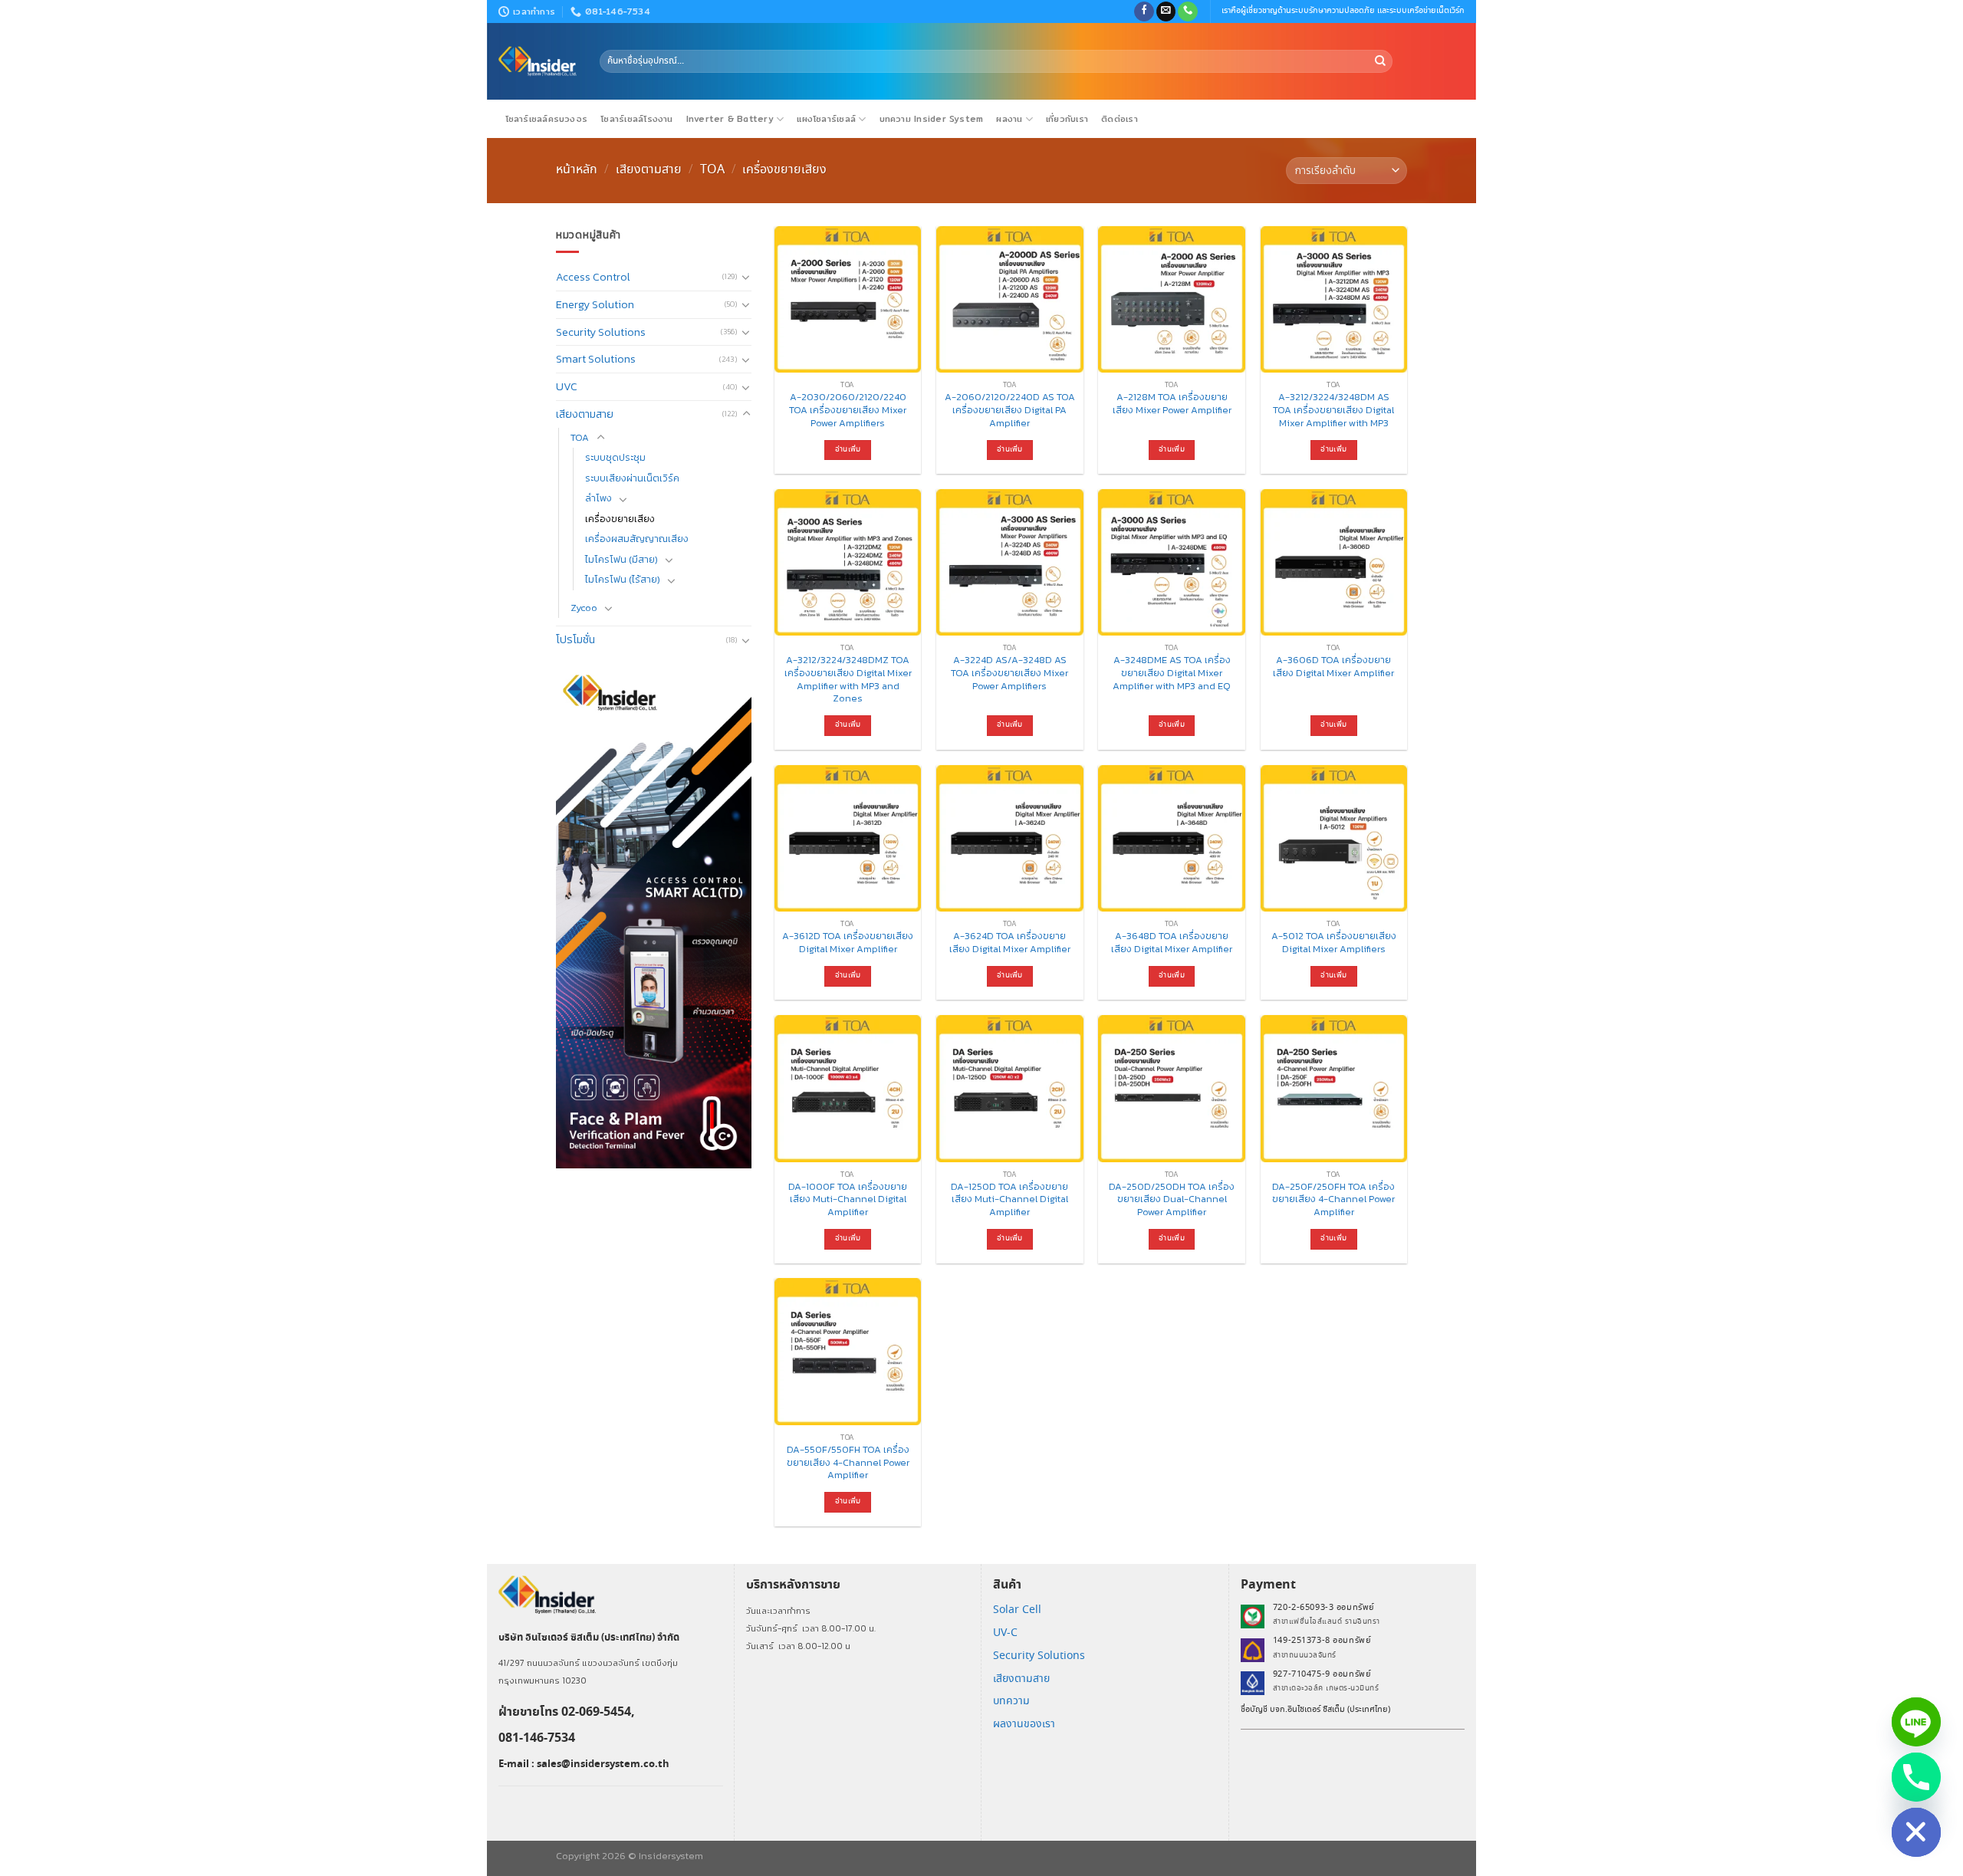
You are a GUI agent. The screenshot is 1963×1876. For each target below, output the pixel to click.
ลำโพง (598, 498)
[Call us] (1188, 12)
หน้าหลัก (577, 169)
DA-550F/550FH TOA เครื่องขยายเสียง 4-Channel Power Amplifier (848, 1463)
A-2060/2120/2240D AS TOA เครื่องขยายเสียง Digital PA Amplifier (1010, 410)
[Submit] (1380, 61)
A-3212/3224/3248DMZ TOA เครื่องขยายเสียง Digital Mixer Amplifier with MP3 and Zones (848, 680)
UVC (567, 386)
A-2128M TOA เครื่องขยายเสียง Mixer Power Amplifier (1172, 404)
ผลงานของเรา (1024, 1724)
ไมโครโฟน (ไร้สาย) (623, 579)
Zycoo (584, 608)
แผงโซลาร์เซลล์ (826, 119)
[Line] (1916, 1722)
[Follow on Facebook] (1144, 12)
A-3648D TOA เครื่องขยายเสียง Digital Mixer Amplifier (1172, 943)
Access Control (593, 277)
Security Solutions (601, 332)
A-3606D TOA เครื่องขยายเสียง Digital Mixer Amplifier (1333, 667)
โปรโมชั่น (575, 639)
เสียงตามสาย (649, 169)
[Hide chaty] (1916, 1832)
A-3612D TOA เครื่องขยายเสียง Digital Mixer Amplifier (848, 943)
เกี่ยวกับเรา (1067, 119)
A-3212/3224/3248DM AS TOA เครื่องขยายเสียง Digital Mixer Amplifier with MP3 (1333, 410)
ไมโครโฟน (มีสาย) (621, 559)
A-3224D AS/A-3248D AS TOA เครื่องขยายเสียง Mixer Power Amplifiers (1009, 673)
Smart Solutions (596, 359)
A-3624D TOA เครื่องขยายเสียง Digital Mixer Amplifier (1010, 943)
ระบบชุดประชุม (615, 457)
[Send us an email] (1166, 12)
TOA (712, 169)
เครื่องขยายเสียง (620, 519)
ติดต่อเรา (1120, 119)
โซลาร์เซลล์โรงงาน (636, 119)
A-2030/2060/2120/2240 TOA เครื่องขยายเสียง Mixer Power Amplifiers (848, 410)
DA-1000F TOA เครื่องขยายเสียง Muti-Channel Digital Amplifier (848, 1200)
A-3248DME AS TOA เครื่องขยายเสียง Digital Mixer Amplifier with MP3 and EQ (1172, 673)
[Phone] (1916, 1777)
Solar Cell (1017, 1610)
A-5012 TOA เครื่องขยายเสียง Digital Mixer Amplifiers (1334, 943)
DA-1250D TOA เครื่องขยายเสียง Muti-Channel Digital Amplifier (1009, 1200)
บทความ (1011, 1701)
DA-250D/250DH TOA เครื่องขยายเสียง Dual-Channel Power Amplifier (1172, 1200)
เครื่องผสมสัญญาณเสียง (637, 539)
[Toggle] (746, 277)
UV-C (1005, 1633)
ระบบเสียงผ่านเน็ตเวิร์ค (632, 478)
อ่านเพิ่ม (848, 450)
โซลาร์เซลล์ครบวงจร (547, 119)
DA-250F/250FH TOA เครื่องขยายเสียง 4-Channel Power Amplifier (1333, 1200)
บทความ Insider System (932, 119)
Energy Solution (595, 304)
